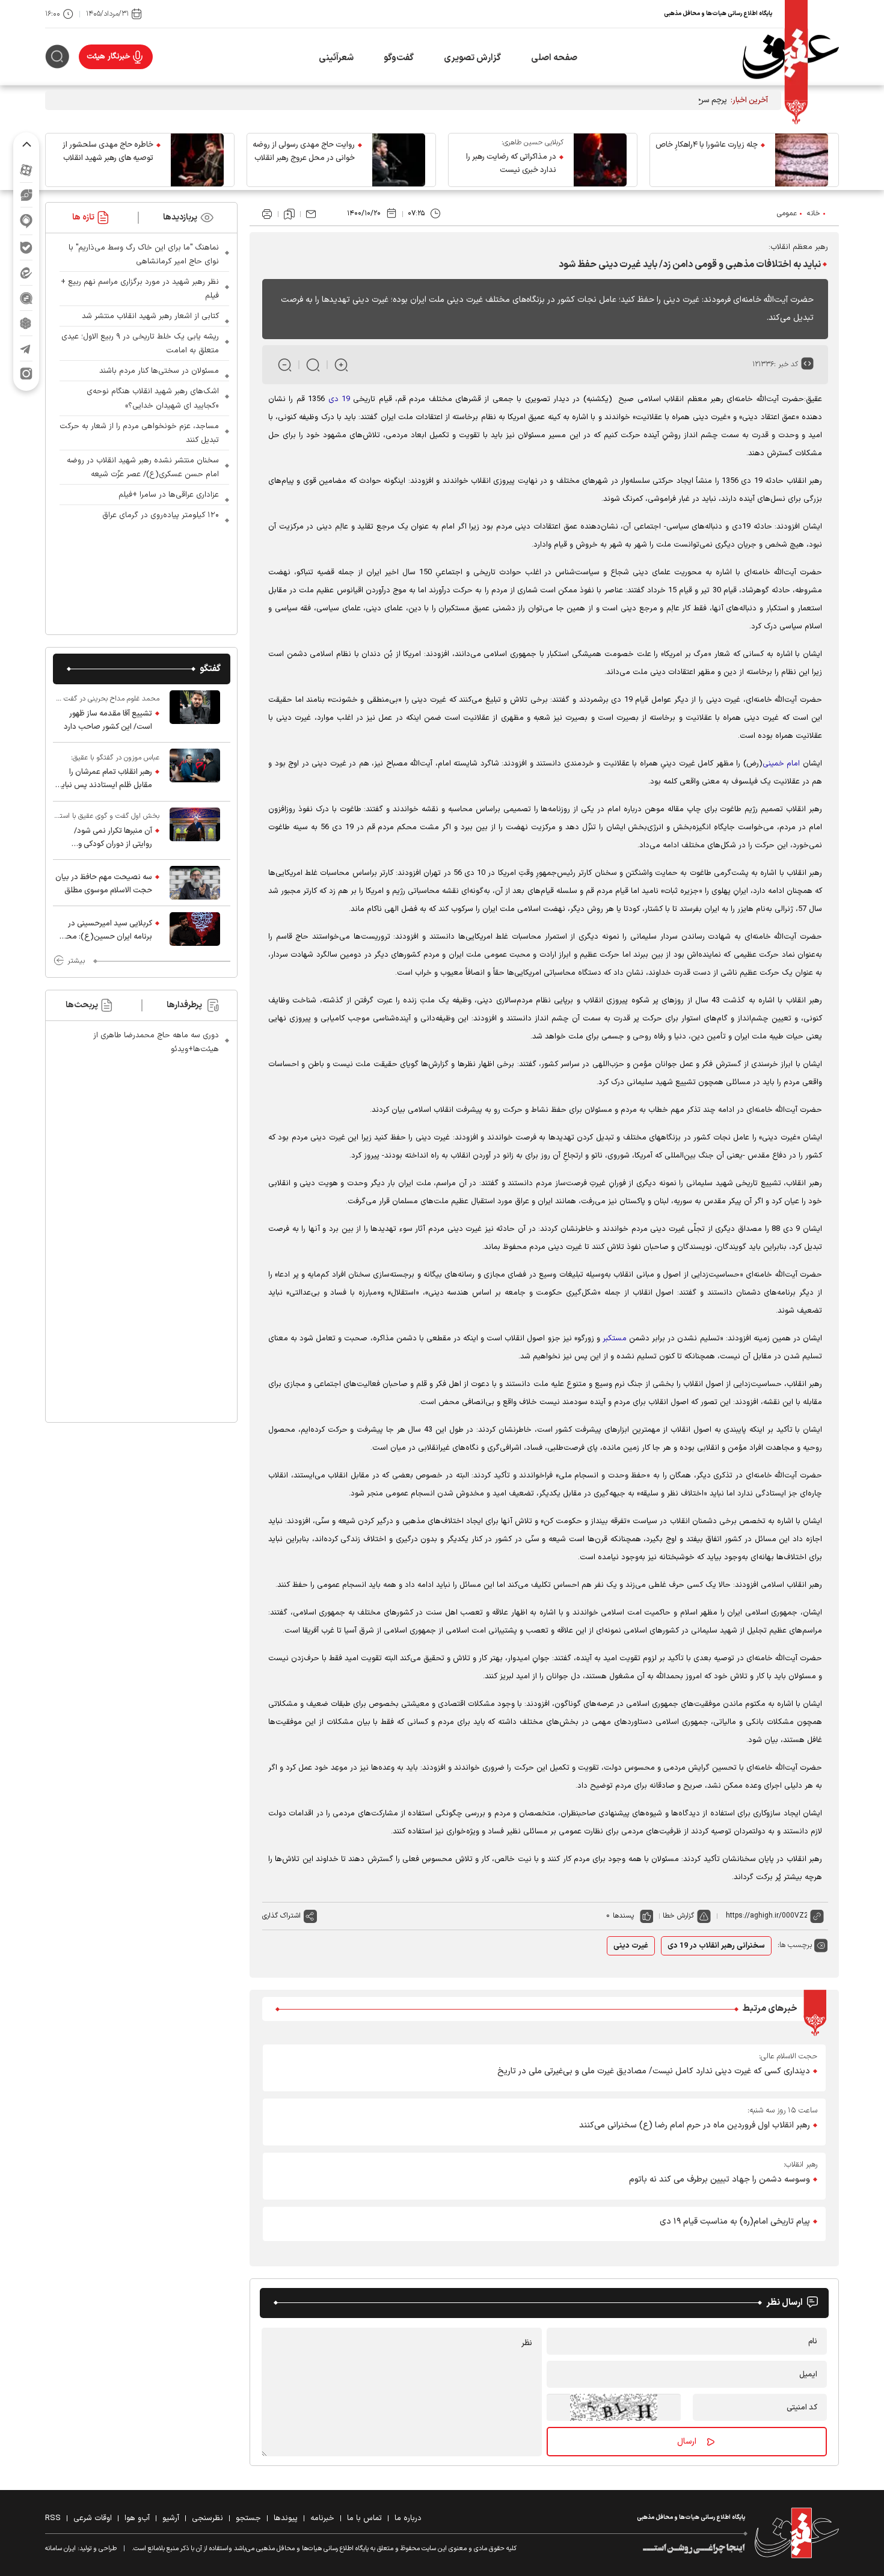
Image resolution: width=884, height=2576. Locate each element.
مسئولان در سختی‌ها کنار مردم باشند (159, 371)
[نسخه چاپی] (267, 214)
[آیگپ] (26, 221)
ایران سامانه (60, 2549)
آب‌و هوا (137, 2518)
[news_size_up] (341, 365)
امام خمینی (783, 764)
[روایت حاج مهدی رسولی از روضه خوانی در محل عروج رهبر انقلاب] (399, 160)
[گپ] (26, 298)
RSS (53, 2518)
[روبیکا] (26, 323)
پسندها (623, 1916)
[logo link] (791, 57)
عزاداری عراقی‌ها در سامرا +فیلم (169, 495)
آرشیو (171, 2518)
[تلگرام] (26, 348)
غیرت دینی (631, 1946)
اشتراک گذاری (281, 1916)
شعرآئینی (336, 58)
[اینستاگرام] (26, 374)
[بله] (26, 247)
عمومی (787, 213)
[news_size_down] (285, 365)
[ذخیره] (289, 214)
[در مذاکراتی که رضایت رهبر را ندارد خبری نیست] (600, 160)
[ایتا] (26, 273)
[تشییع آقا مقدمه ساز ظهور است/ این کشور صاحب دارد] (195, 713)
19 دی (341, 399)
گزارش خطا (678, 1916)
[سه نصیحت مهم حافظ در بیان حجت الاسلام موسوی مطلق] (195, 883)
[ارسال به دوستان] (311, 214)
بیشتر (76, 961)
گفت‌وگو (399, 58)
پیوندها (286, 2518)
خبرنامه (322, 2518)
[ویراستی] (26, 195)
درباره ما (408, 2518)
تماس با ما (364, 2518)
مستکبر (615, 1339)
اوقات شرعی (93, 2518)
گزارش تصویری (472, 58)
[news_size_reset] (313, 365)
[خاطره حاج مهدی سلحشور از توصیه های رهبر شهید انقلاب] (197, 160)
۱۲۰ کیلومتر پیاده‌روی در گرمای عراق (161, 515)
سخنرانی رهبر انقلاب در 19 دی (716, 1946)
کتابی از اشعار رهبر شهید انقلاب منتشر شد (150, 316)
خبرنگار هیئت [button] (109, 57)
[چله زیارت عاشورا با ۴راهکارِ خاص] (802, 160)
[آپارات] (26, 170)
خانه (814, 213)
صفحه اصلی (554, 58)
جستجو (248, 2518)
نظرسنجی (207, 2518)
